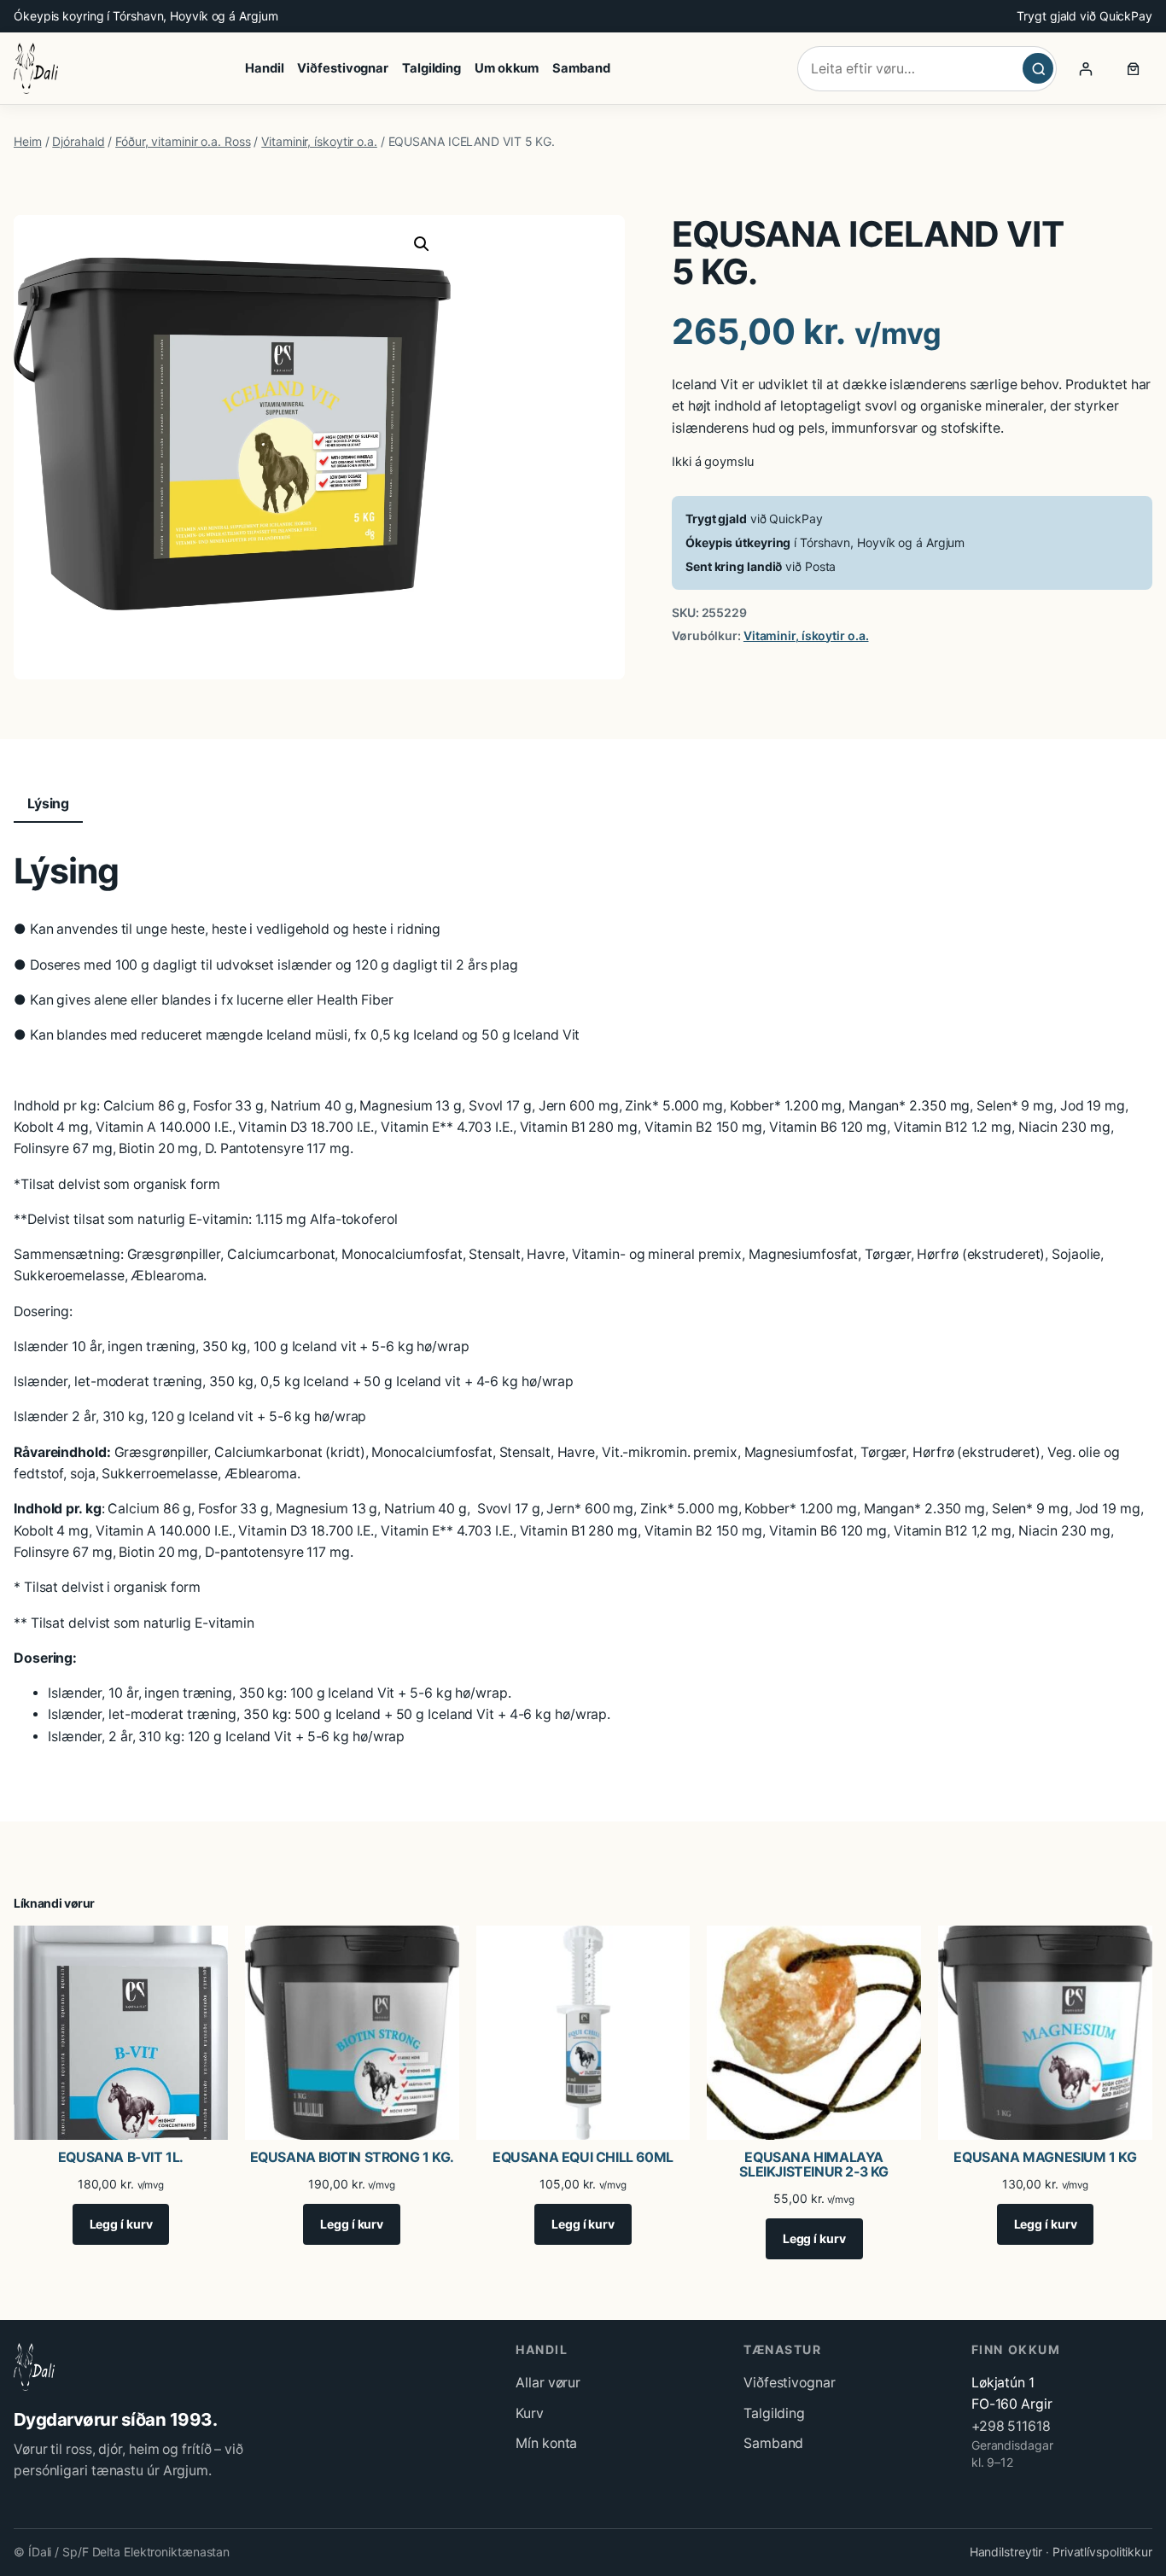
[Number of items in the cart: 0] (1134, 68)
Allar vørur (548, 2383)
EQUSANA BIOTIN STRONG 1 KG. (352, 2157)
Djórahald (78, 141)
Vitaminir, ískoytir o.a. (319, 141)
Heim (28, 141)
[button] (422, 244)
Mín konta (546, 2443)
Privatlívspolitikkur (1102, 2552)
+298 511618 (1011, 2426)
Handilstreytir (1006, 2552)
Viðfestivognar (790, 2383)
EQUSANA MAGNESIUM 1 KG (1045, 2157)
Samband (773, 2443)
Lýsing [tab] (48, 804)
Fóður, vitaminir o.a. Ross (183, 141)
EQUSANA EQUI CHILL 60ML (583, 2157)
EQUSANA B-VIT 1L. (121, 2157)
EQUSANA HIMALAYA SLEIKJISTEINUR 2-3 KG (814, 2165)
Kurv (530, 2413)
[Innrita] (1086, 68)
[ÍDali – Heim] (36, 68)
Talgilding (774, 2413)
